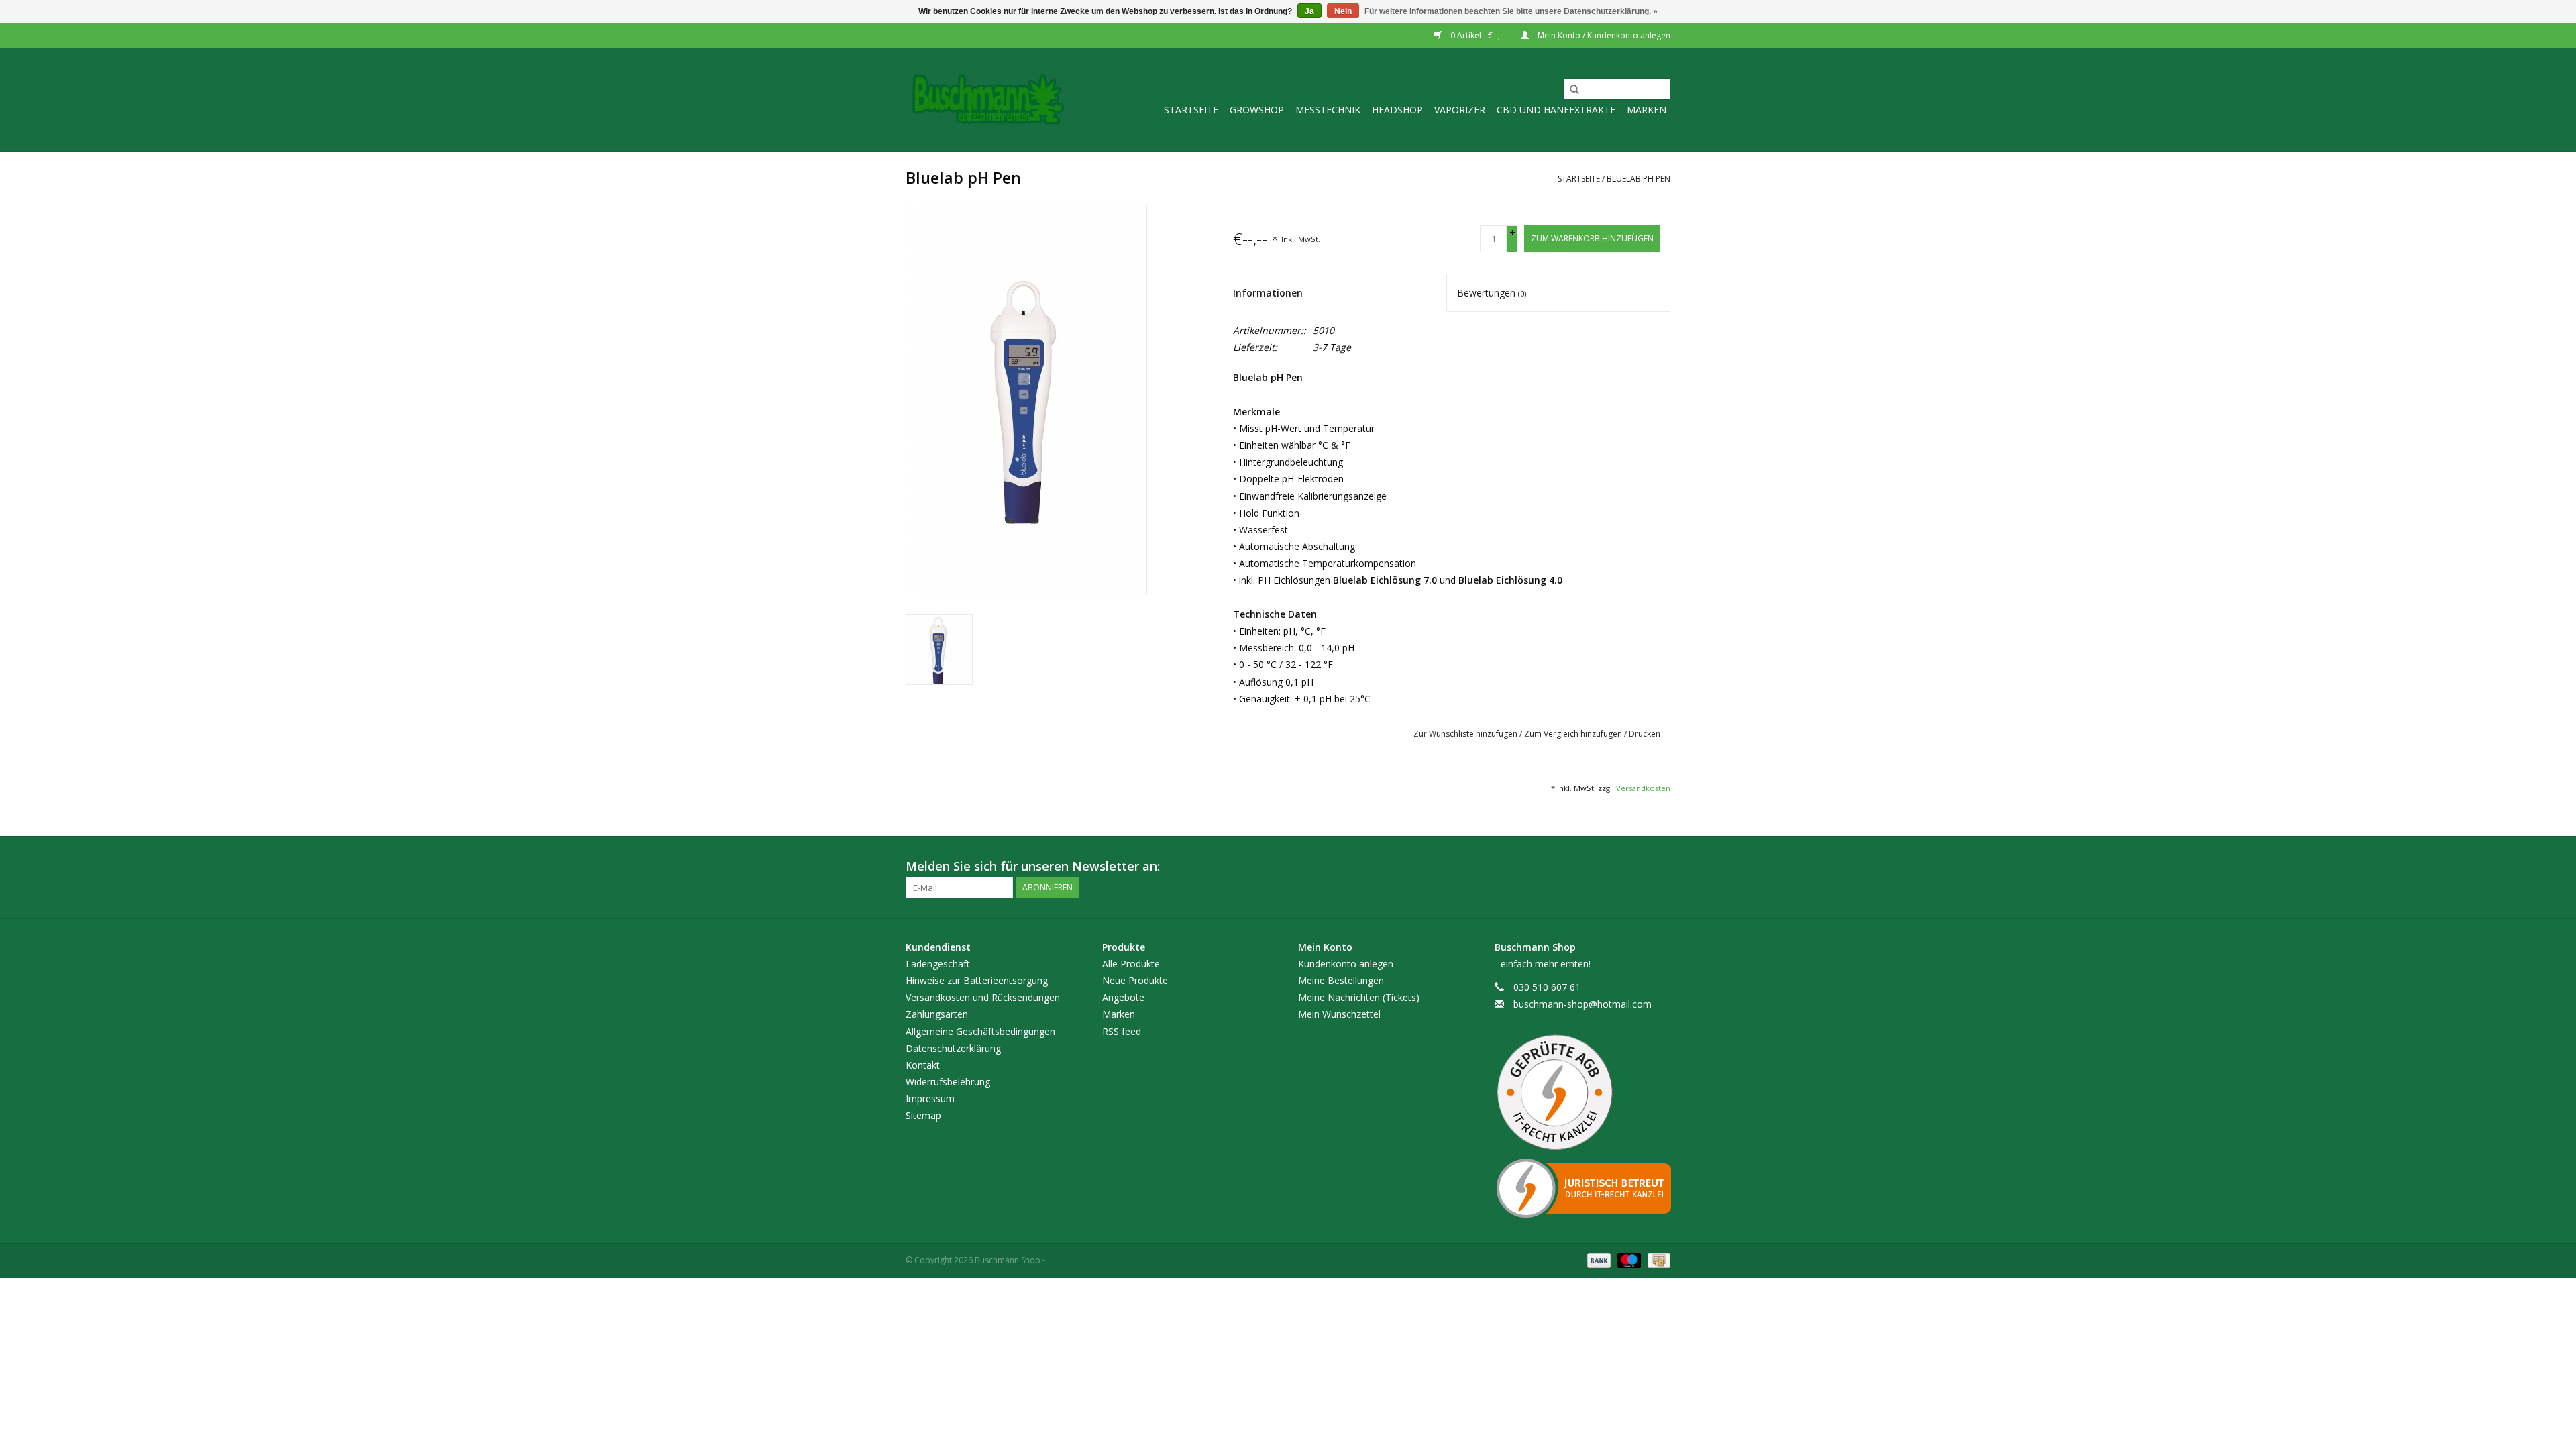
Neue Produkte (1135, 980)
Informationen (1268, 293)
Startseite (1191, 110)
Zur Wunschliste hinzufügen (1466, 734)
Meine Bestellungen (1341, 980)
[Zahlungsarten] (1598, 1260)
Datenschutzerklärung (953, 1048)
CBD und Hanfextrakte (1556, 110)
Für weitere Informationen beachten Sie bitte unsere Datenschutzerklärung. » (1511, 11)
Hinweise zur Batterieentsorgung (977, 980)
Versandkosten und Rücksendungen (983, 997)
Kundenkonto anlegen (1346, 964)
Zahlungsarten (937, 1014)
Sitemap (923, 1115)
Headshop (1397, 110)
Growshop (1257, 110)
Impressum (930, 1098)
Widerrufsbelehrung (948, 1082)
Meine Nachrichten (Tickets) (1359, 997)
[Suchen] (1570, 90)
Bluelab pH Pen (1639, 179)
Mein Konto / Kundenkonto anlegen (1603, 35)
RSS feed (1122, 1031)
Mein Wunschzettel (1339, 1014)
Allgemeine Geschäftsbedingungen (980, 1031)
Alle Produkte (1131, 964)
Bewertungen (1492, 293)
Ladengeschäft (938, 964)
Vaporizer (1460, 110)
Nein (1343, 11)
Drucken (1645, 734)
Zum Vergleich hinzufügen (1574, 734)
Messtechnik (1328, 110)
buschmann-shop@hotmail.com (1582, 1004)
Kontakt (923, 1065)
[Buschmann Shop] (988, 100)
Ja (1309, 11)
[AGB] (1583, 1093)
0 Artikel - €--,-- (1478, 35)
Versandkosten (1643, 788)
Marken (1647, 110)
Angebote (1123, 997)
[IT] (1583, 1188)
